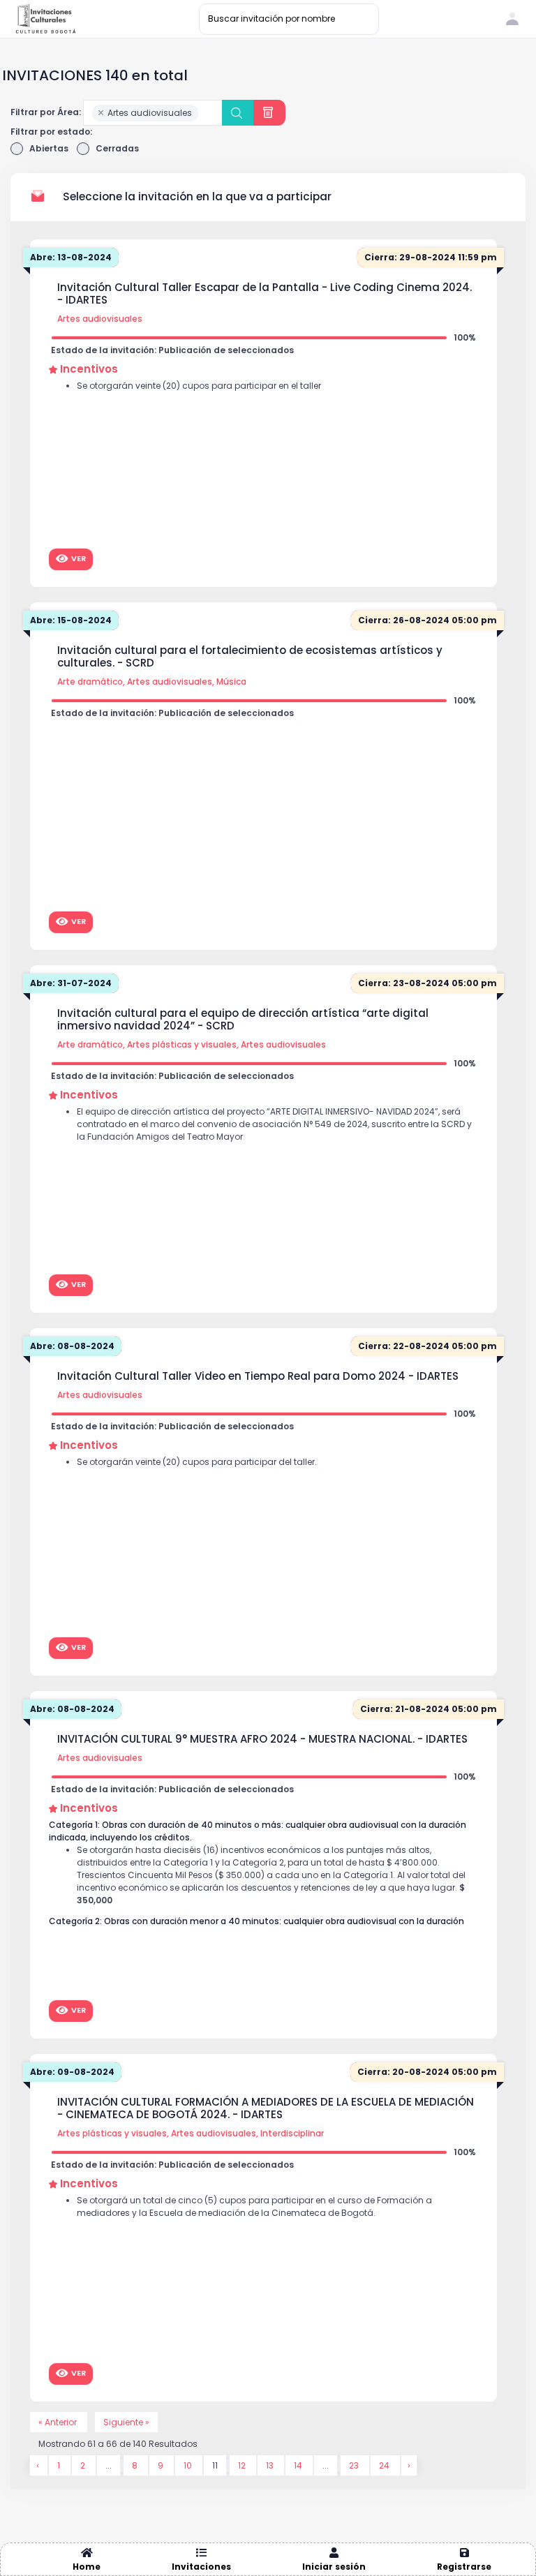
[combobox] (153, 113)
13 (271, 2465)
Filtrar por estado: (51, 132)
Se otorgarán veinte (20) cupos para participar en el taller (199, 386)
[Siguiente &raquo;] (409, 2465)
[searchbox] (205, 114)
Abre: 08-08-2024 (72, 1346)
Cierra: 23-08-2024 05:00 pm (427, 983)
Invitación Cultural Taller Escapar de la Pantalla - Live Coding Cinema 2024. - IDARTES (265, 294)
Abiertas (49, 148)
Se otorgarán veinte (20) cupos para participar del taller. (197, 1462)
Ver (79, 558)
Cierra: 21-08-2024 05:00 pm (429, 1709)
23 (355, 2465)
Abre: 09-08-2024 (72, 2072)
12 (243, 2465)
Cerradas (117, 148)
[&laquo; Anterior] (39, 2465)
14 (299, 2465)
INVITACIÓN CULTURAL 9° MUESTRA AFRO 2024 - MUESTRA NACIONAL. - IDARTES (262, 1739)
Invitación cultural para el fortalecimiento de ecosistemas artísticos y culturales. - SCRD (250, 657)
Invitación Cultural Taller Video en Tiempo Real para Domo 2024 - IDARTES (258, 1376)
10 (189, 2465)
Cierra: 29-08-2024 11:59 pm (431, 257)
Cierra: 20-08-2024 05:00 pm (427, 2072)
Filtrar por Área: (46, 112)
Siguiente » (126, 2422)
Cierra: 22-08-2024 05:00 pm (427, 1346)
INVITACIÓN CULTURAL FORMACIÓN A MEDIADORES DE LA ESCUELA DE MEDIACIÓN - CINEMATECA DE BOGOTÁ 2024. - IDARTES (266, 2108)
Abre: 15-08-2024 (71, 620)
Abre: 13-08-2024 (71, 257)
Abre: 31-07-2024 (71, 983)
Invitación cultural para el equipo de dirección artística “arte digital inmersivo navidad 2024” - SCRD (243, 1020)
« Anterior (59, 2422)
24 (385, 2465)
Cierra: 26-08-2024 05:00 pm (427, 620)
